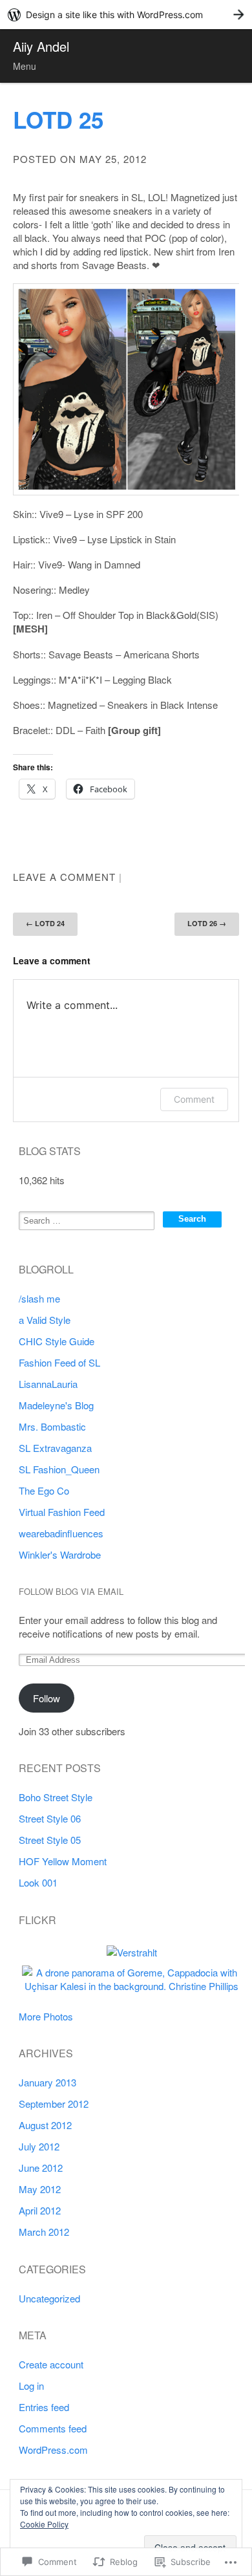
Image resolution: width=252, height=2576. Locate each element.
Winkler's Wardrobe (60, 1554)
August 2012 (45, 2125)
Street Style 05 (50, 1840)
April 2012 (40, 2210)
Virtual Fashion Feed (62, 1512)
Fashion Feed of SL (59, 1362)
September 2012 (54, 2104)
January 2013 (47, 2082)
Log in (31, 2386)
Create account (51, 2364)
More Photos (46, 2016)
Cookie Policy (44, 2524)
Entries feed (44, 2407)
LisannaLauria (48, 1384)
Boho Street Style (56, 1797)
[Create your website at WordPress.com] (126, 15)
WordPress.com (53, 2450)
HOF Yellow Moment (63, 1861)
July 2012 (39, 2146)
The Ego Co (44, 1490)
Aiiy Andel (41, 46)
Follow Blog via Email (71, 1592)
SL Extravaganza (55, 1448)
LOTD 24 (45, 923)
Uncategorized (49, 2298)
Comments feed (53, 2428)
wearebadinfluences (61, 1533)
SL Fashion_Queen (59, 1469)
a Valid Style (45, 1320)
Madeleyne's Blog (56, 1405)
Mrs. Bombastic (52, 1426)
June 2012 (41, 2168)
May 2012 (40, 2189)
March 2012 (44, 2232)
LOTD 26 (207, 923)
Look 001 (38, 1882)
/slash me (39, 1298)
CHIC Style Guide (57, 1341)
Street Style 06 (50, 1818)
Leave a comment (64, 877)
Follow (47, 1698)
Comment (194, 1099)
